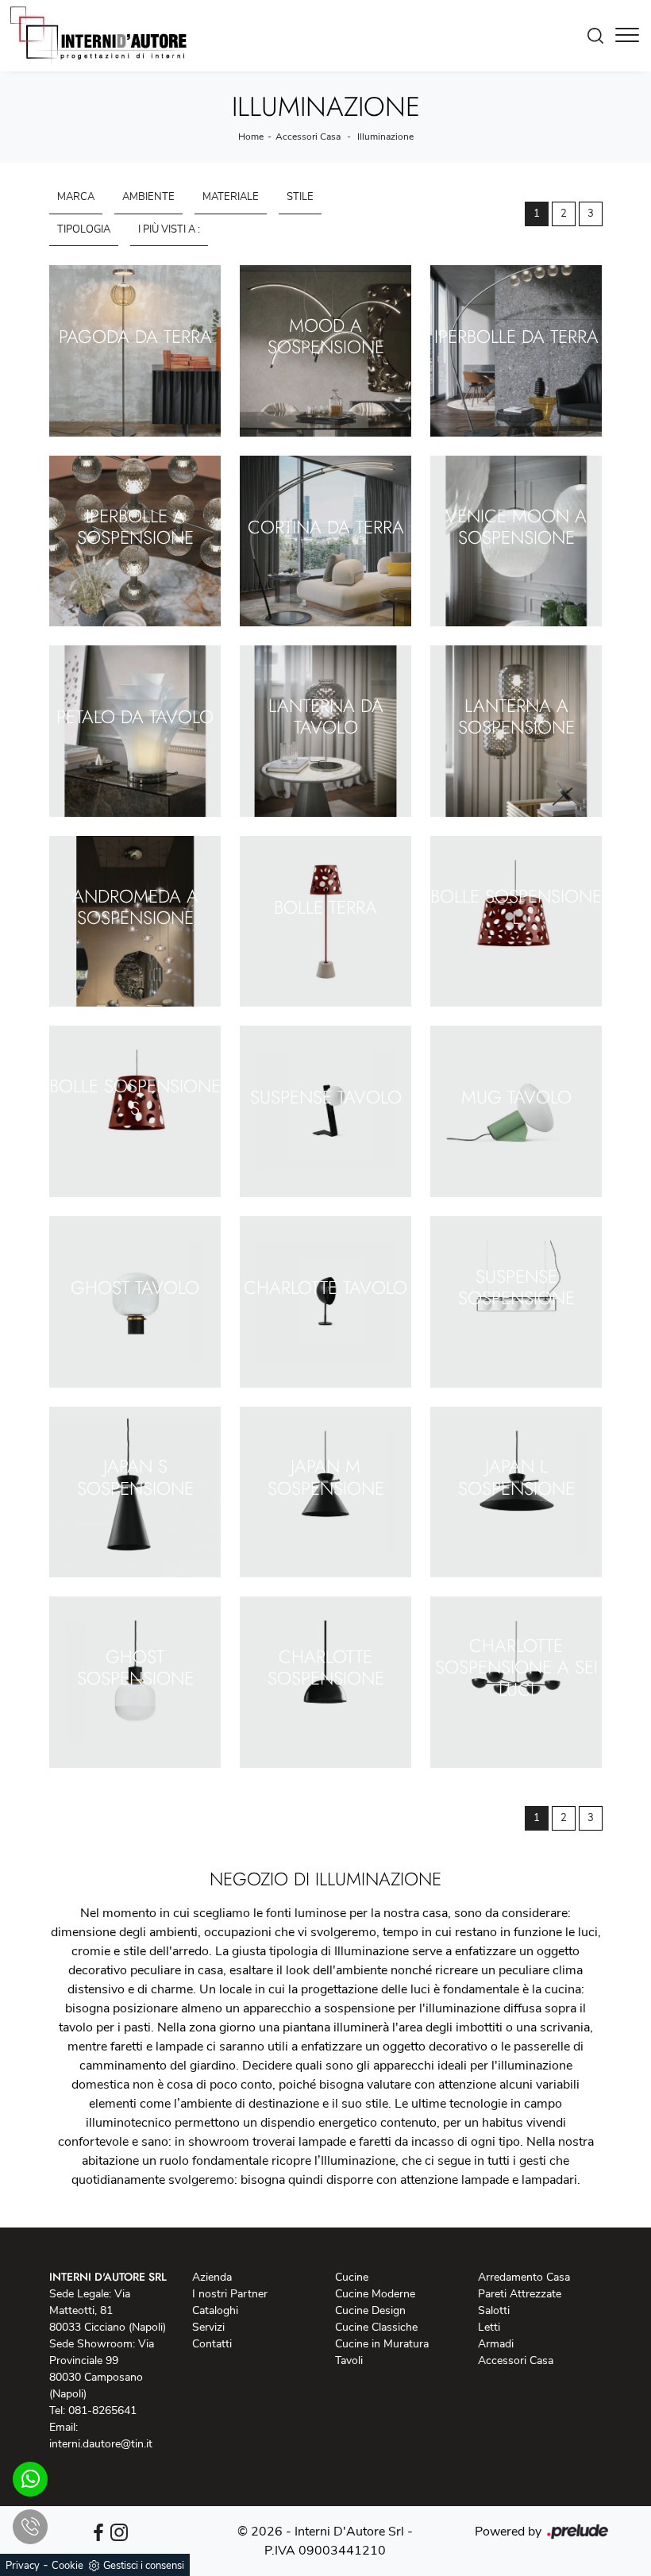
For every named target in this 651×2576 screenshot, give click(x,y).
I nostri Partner (230, 2294)
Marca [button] (76, 197)
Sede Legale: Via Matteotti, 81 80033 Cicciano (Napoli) (108, 2310)
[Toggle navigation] (627, 36)
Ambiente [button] (148, 197)
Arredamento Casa (524, 2277)
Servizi (208, 2327)
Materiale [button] (231, 197)
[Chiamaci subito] (30, 2527)
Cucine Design (370, 2310)
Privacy (23, 2566)
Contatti (212, 2344)
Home (251, 137)
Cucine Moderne (375, 2294)
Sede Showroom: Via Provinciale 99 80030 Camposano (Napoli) (102, 2369)
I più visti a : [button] (169, 229)
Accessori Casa (308, 137)
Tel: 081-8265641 (93, 2410)
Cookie (67, 2566)
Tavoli (349, 2360)
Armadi (496, 2344)
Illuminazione (385, 137)
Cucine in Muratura (382, 2344)
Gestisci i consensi (144, 2566)
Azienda (212, 2277)
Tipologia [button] (84, 229)
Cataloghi (215, 2310)
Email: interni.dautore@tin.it (101, 2435)
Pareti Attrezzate (520, 2294)
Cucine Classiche (376, 2327)
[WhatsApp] (30, 2479)
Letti (489, 2327)
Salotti (494, 2310)
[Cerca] (599, 36)
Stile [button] (300, 197)
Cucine (352, 2277)
